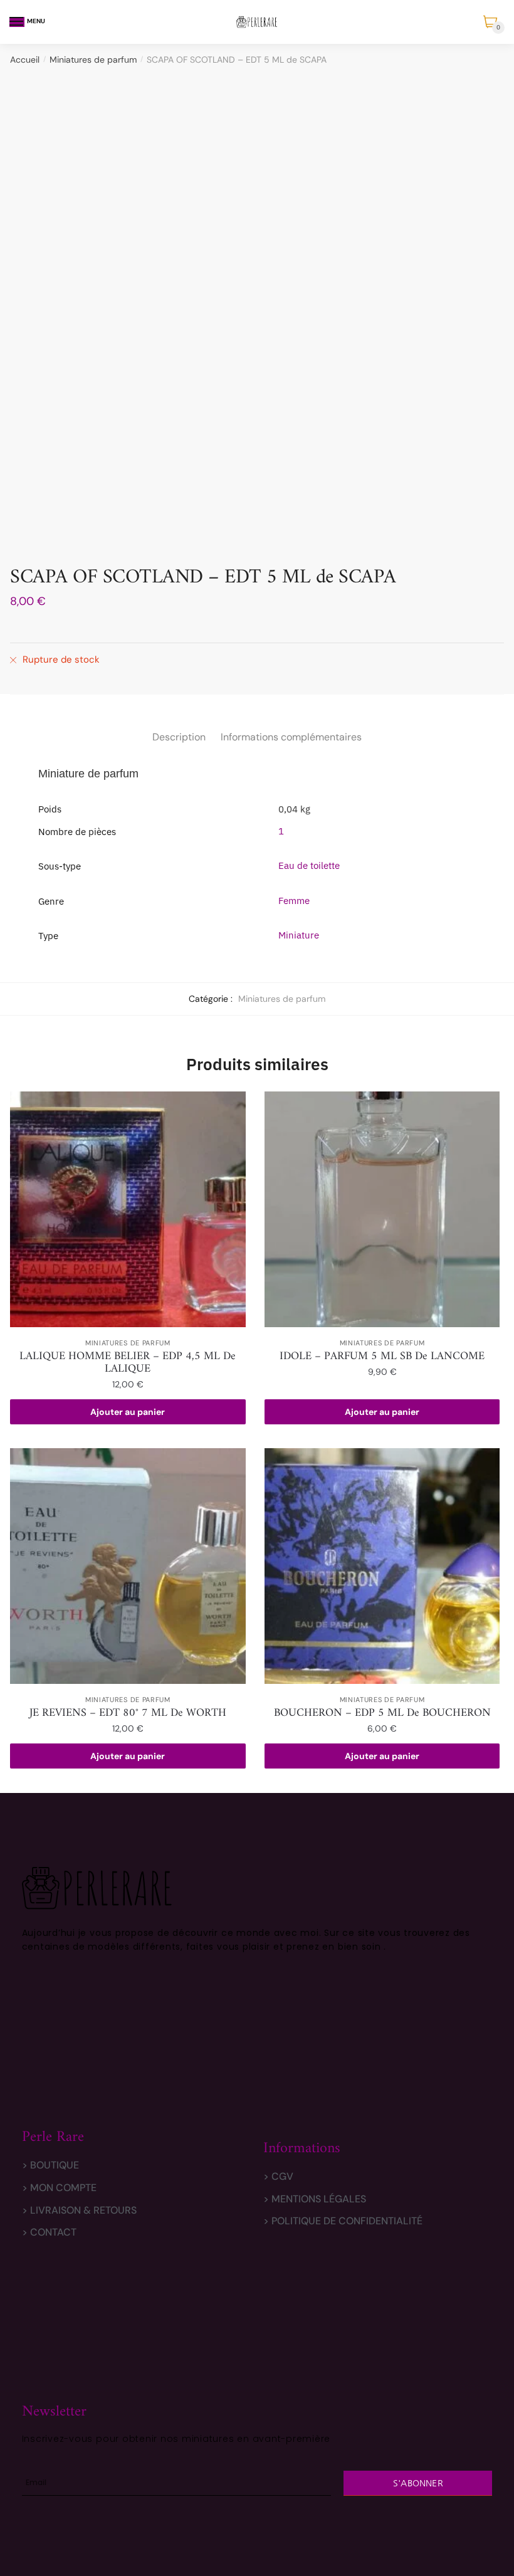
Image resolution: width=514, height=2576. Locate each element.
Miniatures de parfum (93, 60)
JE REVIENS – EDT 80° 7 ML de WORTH (128, 1713)
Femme (294, 901)
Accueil (25, 60)
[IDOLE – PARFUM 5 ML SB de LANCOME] (382, 1209)
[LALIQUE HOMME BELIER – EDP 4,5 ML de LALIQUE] (128, 1209)
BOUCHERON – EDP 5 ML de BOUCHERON (382, 1713)
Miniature (299, 935)
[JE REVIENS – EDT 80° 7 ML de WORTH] (128, 1566)
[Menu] (17, 22)
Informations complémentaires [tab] (291, 737)
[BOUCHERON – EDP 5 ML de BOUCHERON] (382, 1566)
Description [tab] (179, 737)
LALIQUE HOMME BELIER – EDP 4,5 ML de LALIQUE (128, 1363)
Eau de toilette (309, 865)
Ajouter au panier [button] (128, 1412)
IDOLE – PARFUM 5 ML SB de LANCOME (382, 1357)
